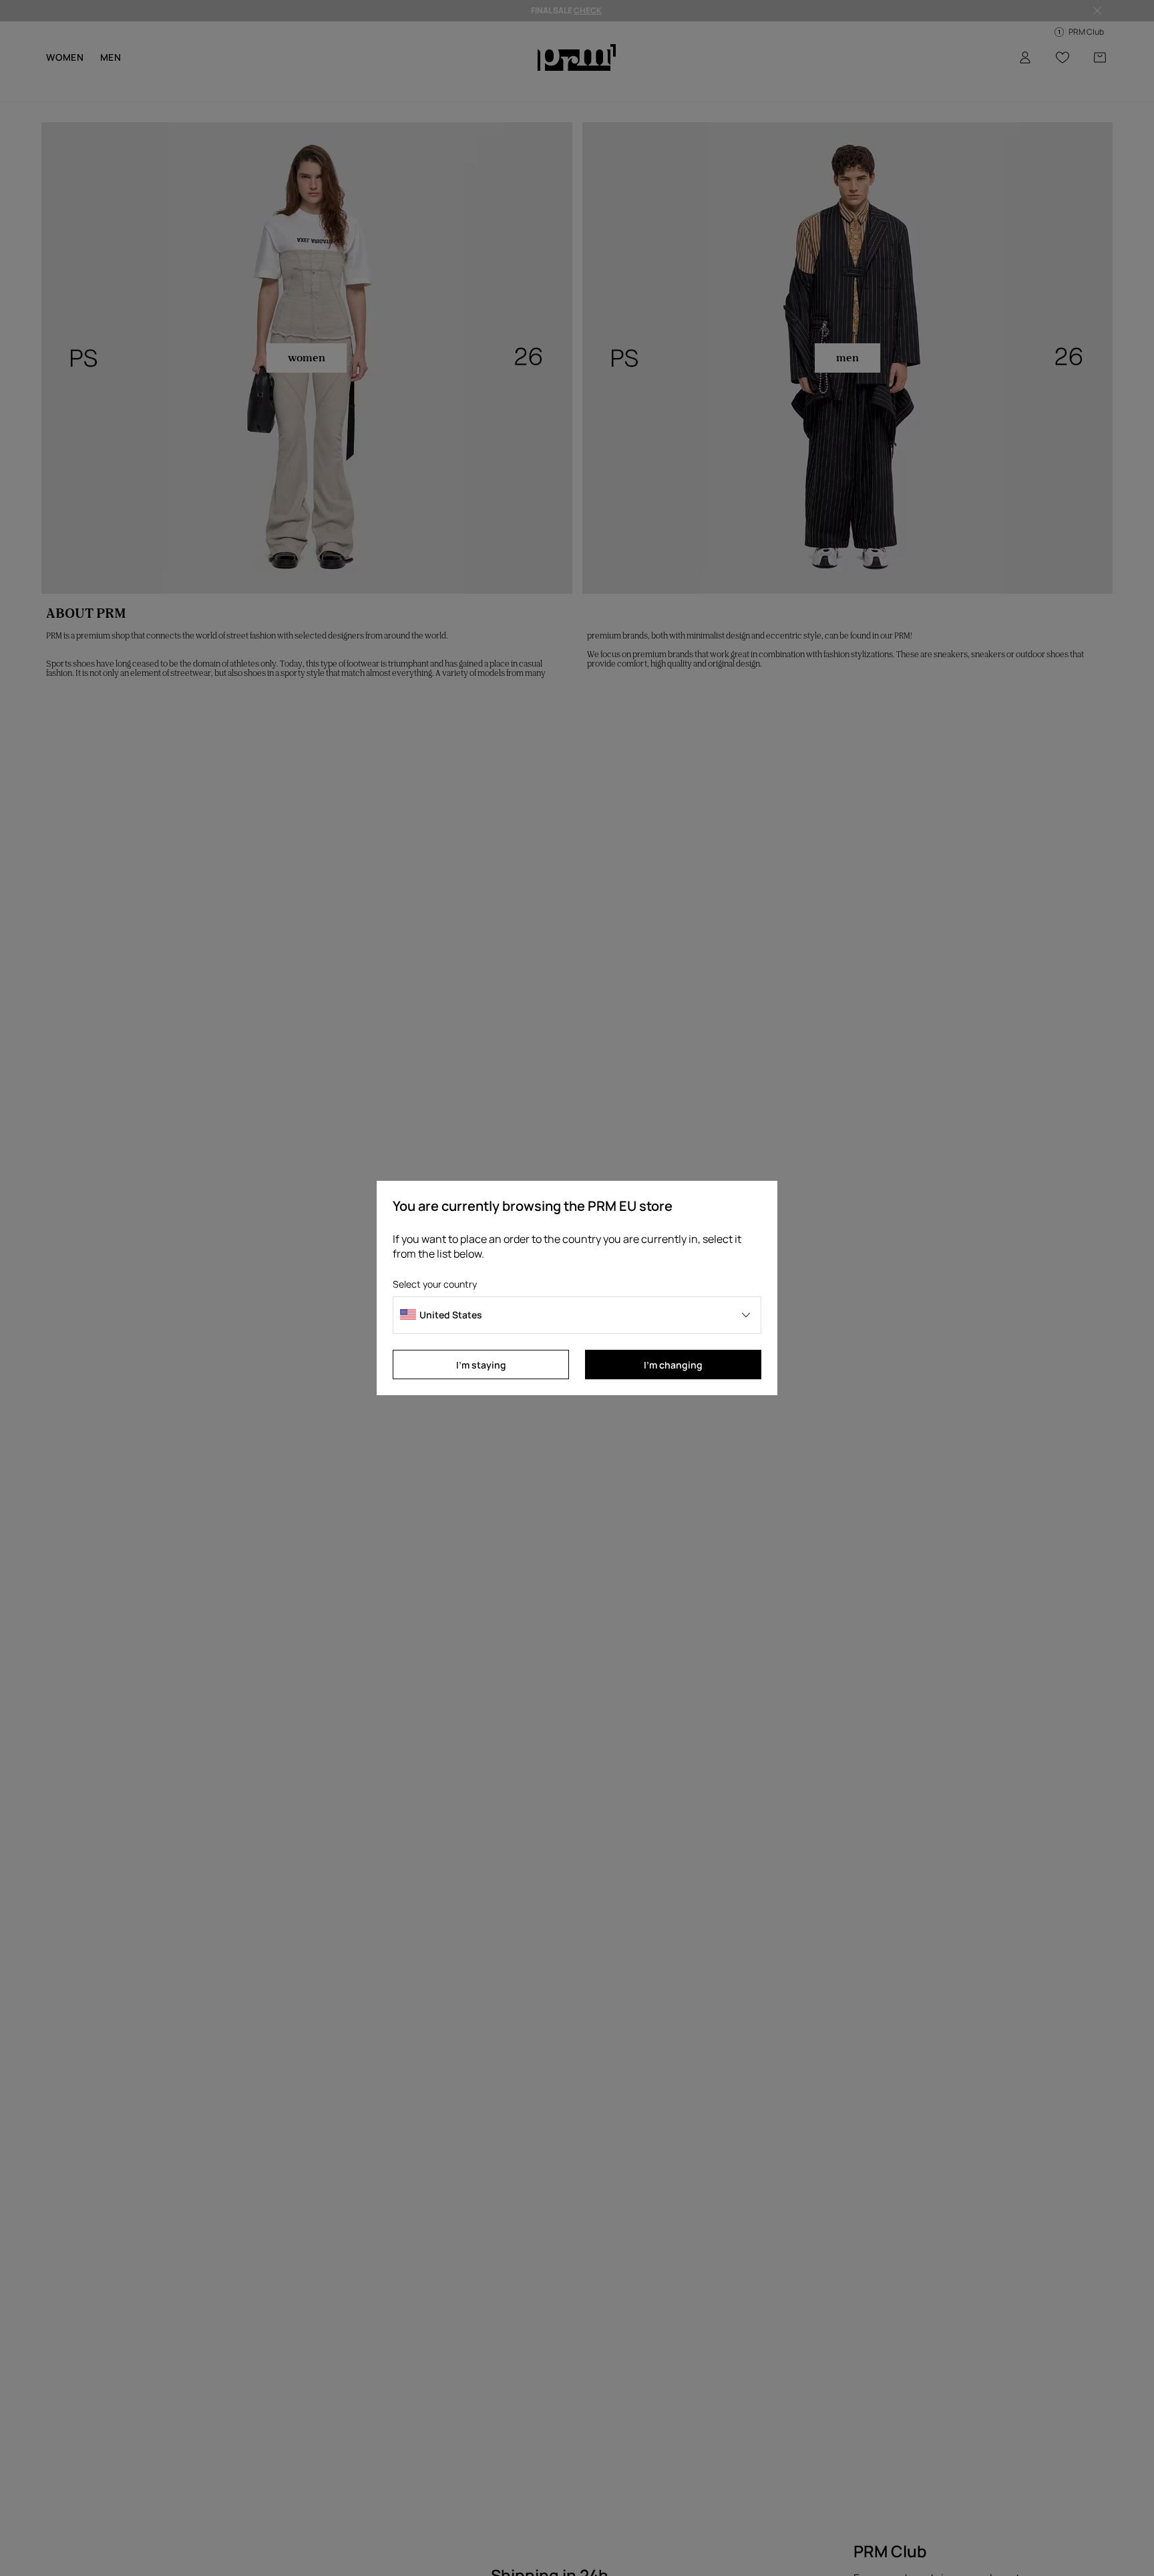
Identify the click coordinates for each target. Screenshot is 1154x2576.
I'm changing (673, 1365)
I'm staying (481, 1365)
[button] (577, 1315)
